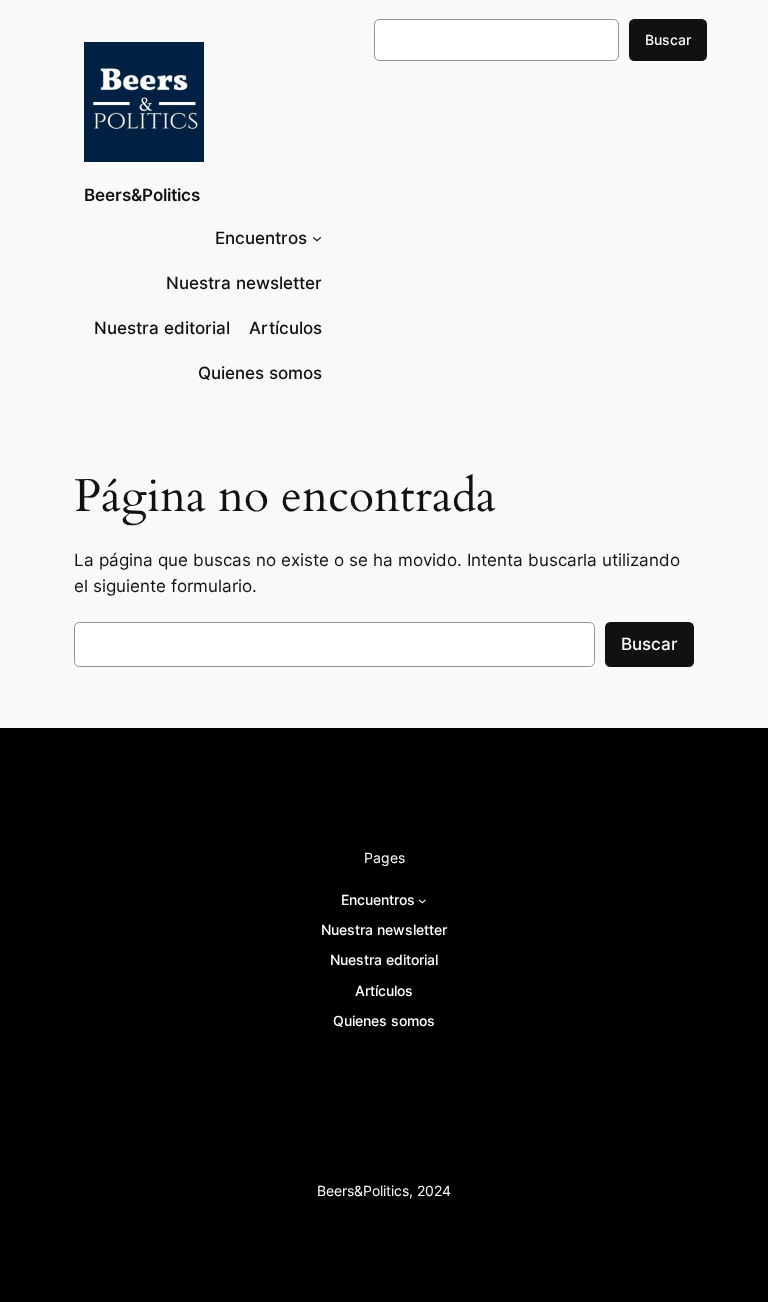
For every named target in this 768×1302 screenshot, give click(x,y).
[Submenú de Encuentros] (317, 238)
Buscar (668, 39)
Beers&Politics (142, 195)
